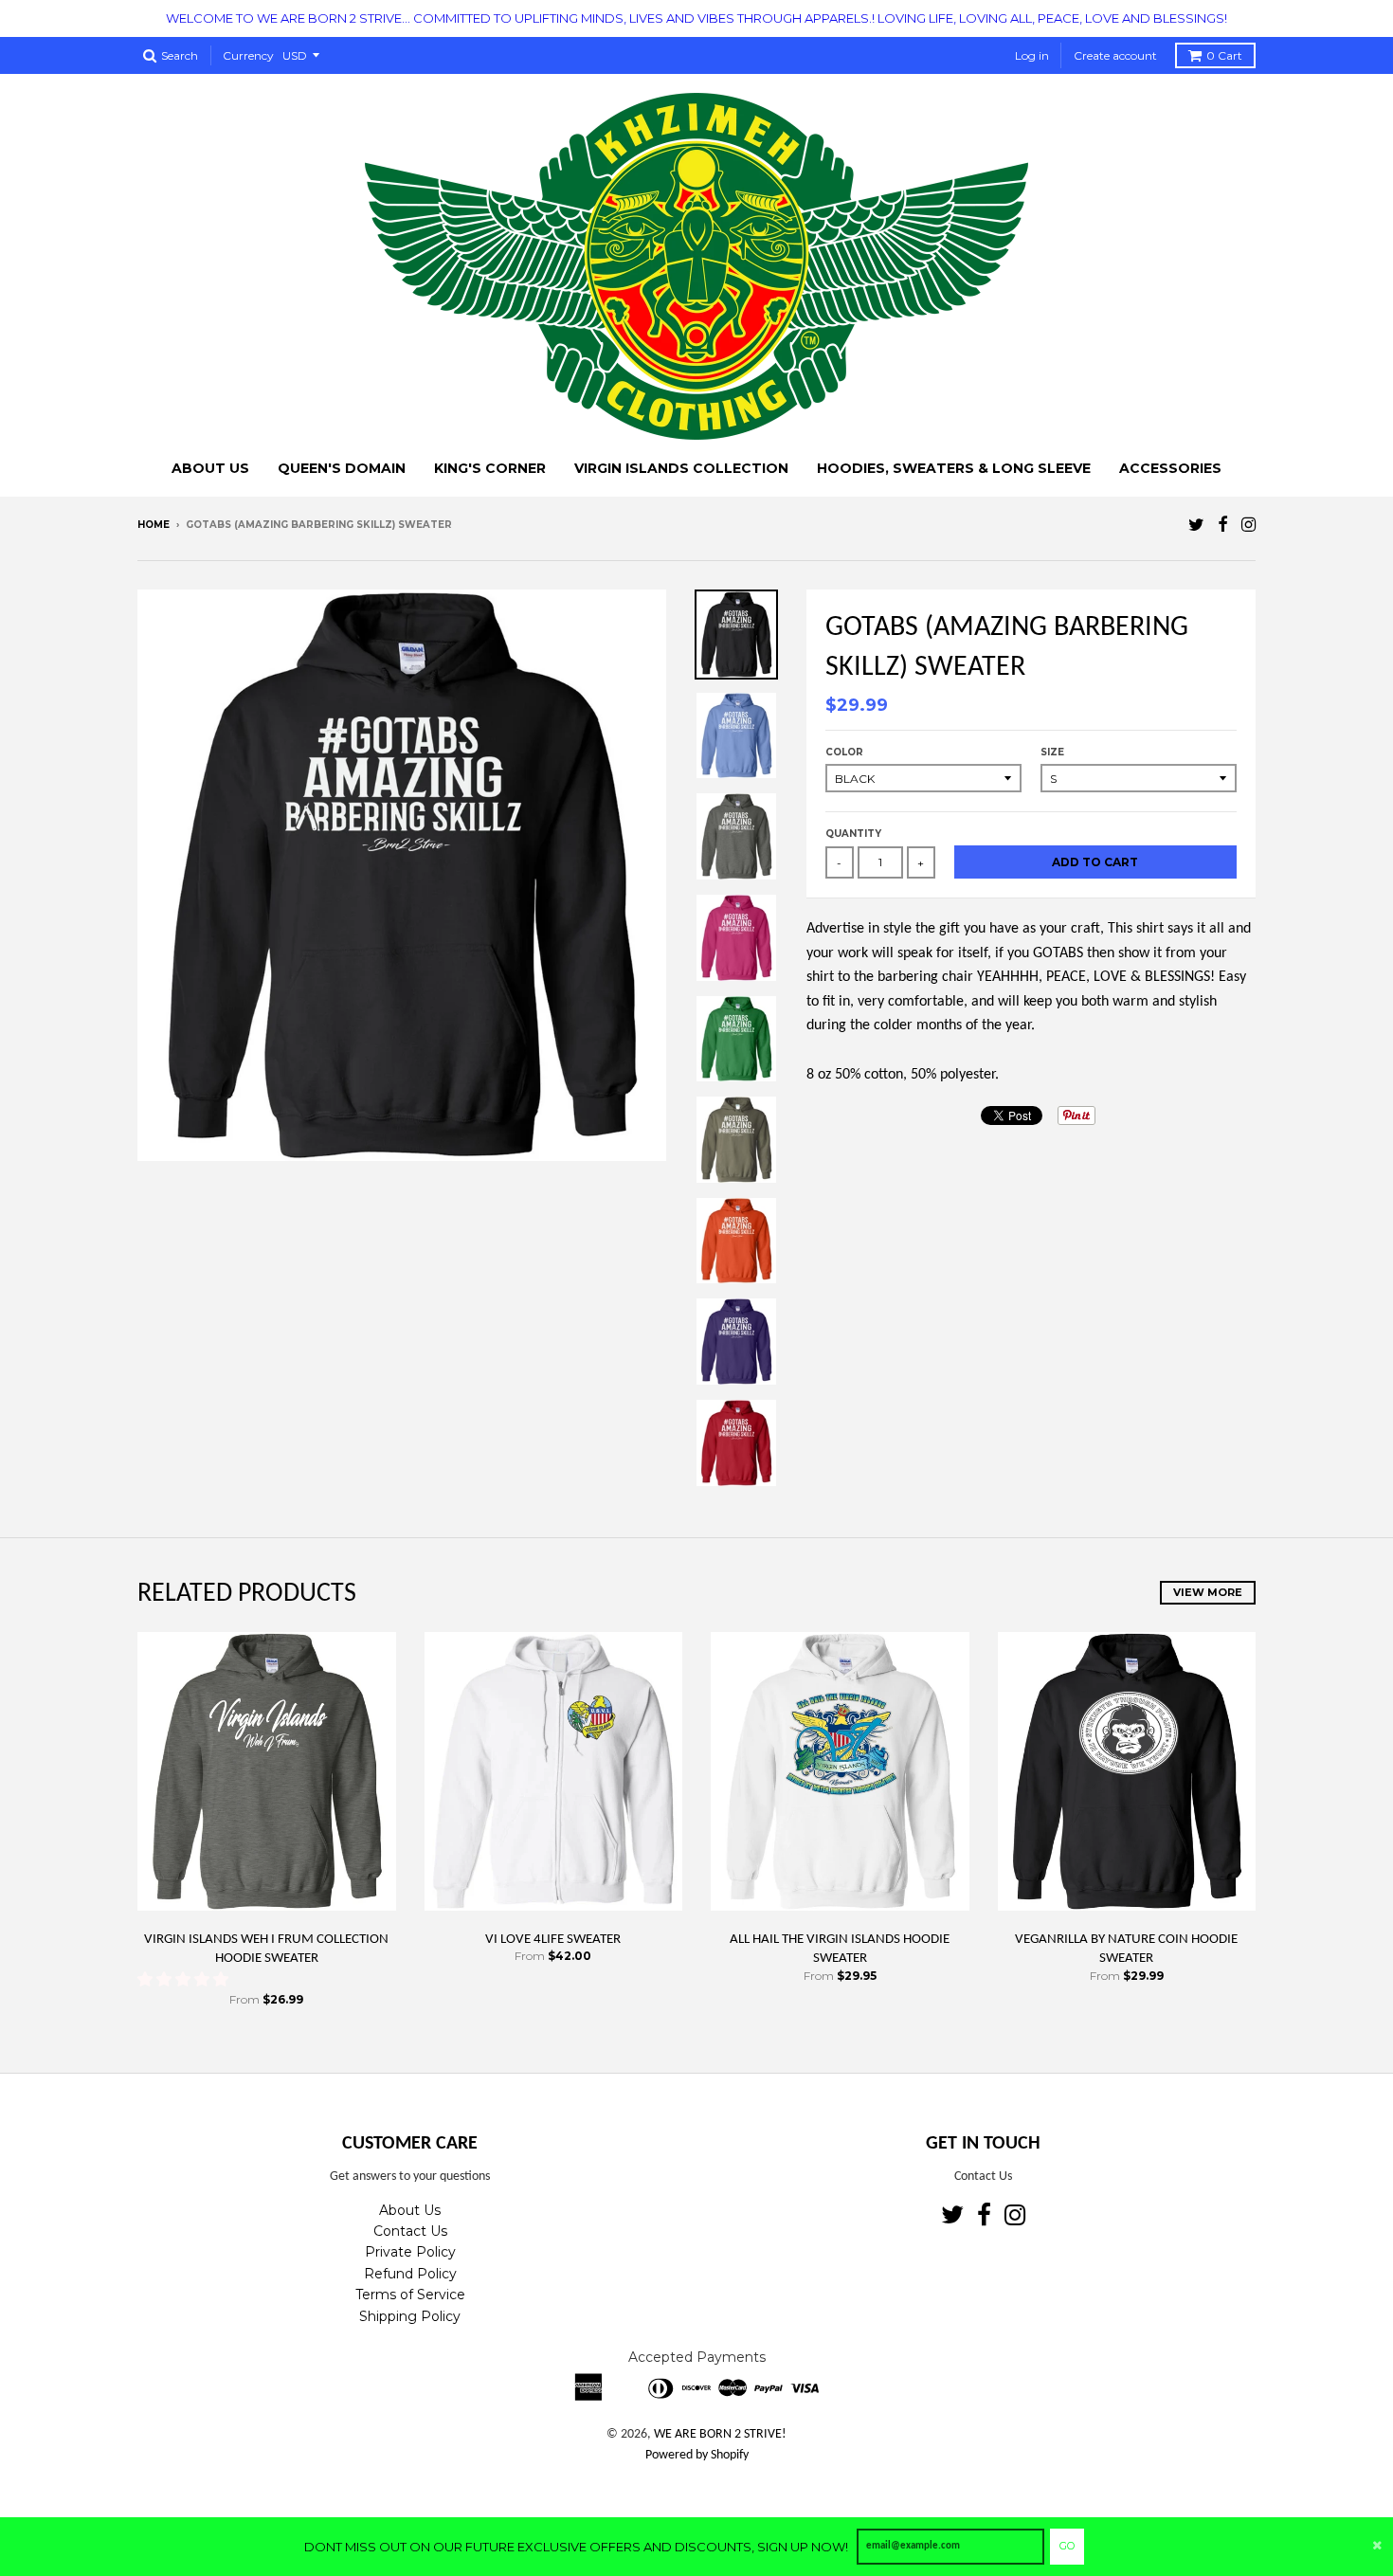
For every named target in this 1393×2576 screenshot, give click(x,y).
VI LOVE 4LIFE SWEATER (553, 1940)
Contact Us (410, 2231)
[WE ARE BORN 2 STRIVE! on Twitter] (1196, 526)
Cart (1224, 55)
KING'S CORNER (490, 468)
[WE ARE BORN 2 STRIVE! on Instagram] (1248, 526)
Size (1052, 752)
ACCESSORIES (1170, 468)
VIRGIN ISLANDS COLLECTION (681, 468)
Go (1067, 2546)
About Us (410, 2210)
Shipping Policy (410, 2316)
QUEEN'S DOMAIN (342, 468)
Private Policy (410, 2252)
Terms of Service (410, 2295)
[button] (185, 1981)
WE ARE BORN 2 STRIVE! (720, 2434)
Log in (1032, 55)
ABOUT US (210, 468)
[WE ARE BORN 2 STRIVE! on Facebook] (1223, 526)
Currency (248, 55)
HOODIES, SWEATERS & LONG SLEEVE (954, 468)
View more (1208, 1592)
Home (154, 525)
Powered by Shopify (697, 2455)
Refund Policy (410, 2274)
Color (844, 752)
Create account (1115, 55)
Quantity (853, 834)
